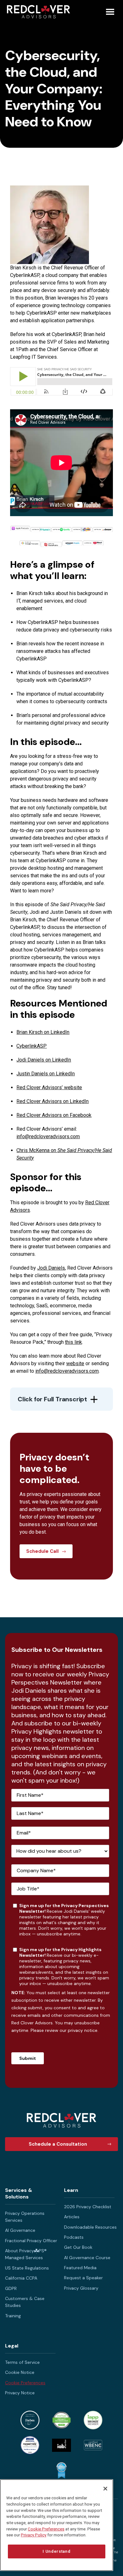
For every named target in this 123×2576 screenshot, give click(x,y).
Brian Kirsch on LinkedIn (43, 1032)
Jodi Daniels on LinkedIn (44, 1060)
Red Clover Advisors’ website (49, 1087)
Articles (72, 2217)
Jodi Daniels (51, 1268)
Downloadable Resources (90, 2227)
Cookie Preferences (25, 2383)
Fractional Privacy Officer (31, 2241)
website (75, 1363)
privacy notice (83, 2030)
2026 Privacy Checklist (88, 2207)
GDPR (11, 2288)
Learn (71, 2190)
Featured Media (80, 2268)
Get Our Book (78, 2247)
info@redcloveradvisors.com (48, 1136)
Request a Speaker (83, 2278)
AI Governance (20, 2230)
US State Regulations (27, 2268)
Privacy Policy (34, 2535)
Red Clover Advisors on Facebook (54, 1115)
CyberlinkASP (32, 1046)
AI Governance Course (87, 2258)
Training (13, 2316)
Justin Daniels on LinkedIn (46, 1074)
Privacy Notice (20, 2393)
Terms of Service (22, 2362)
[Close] (105, 2489)
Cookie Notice (20, 2372)
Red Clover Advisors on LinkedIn (53, 1101)
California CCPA (21, 2278)
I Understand (56, 2551)
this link (73, 1342)
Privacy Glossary (81, 2288)
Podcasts (74, 2237)
